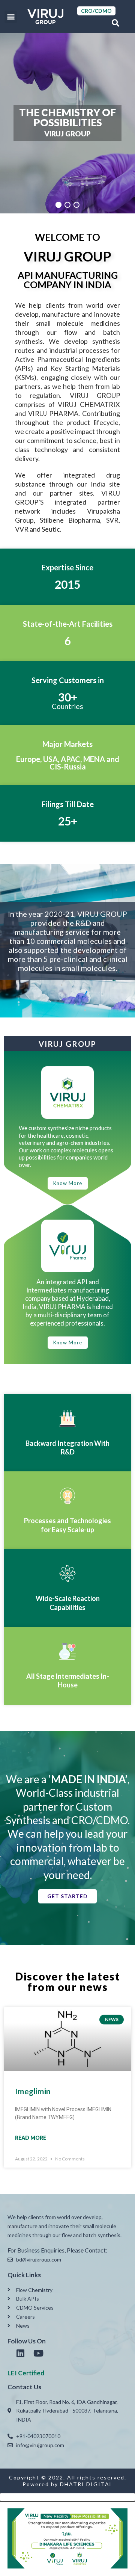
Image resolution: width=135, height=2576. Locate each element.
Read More (31, 2138)
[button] (11, 17)
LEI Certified (26, 2373)
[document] (67, 2535)
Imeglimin (33, 2091)
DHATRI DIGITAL (86, 2484)
